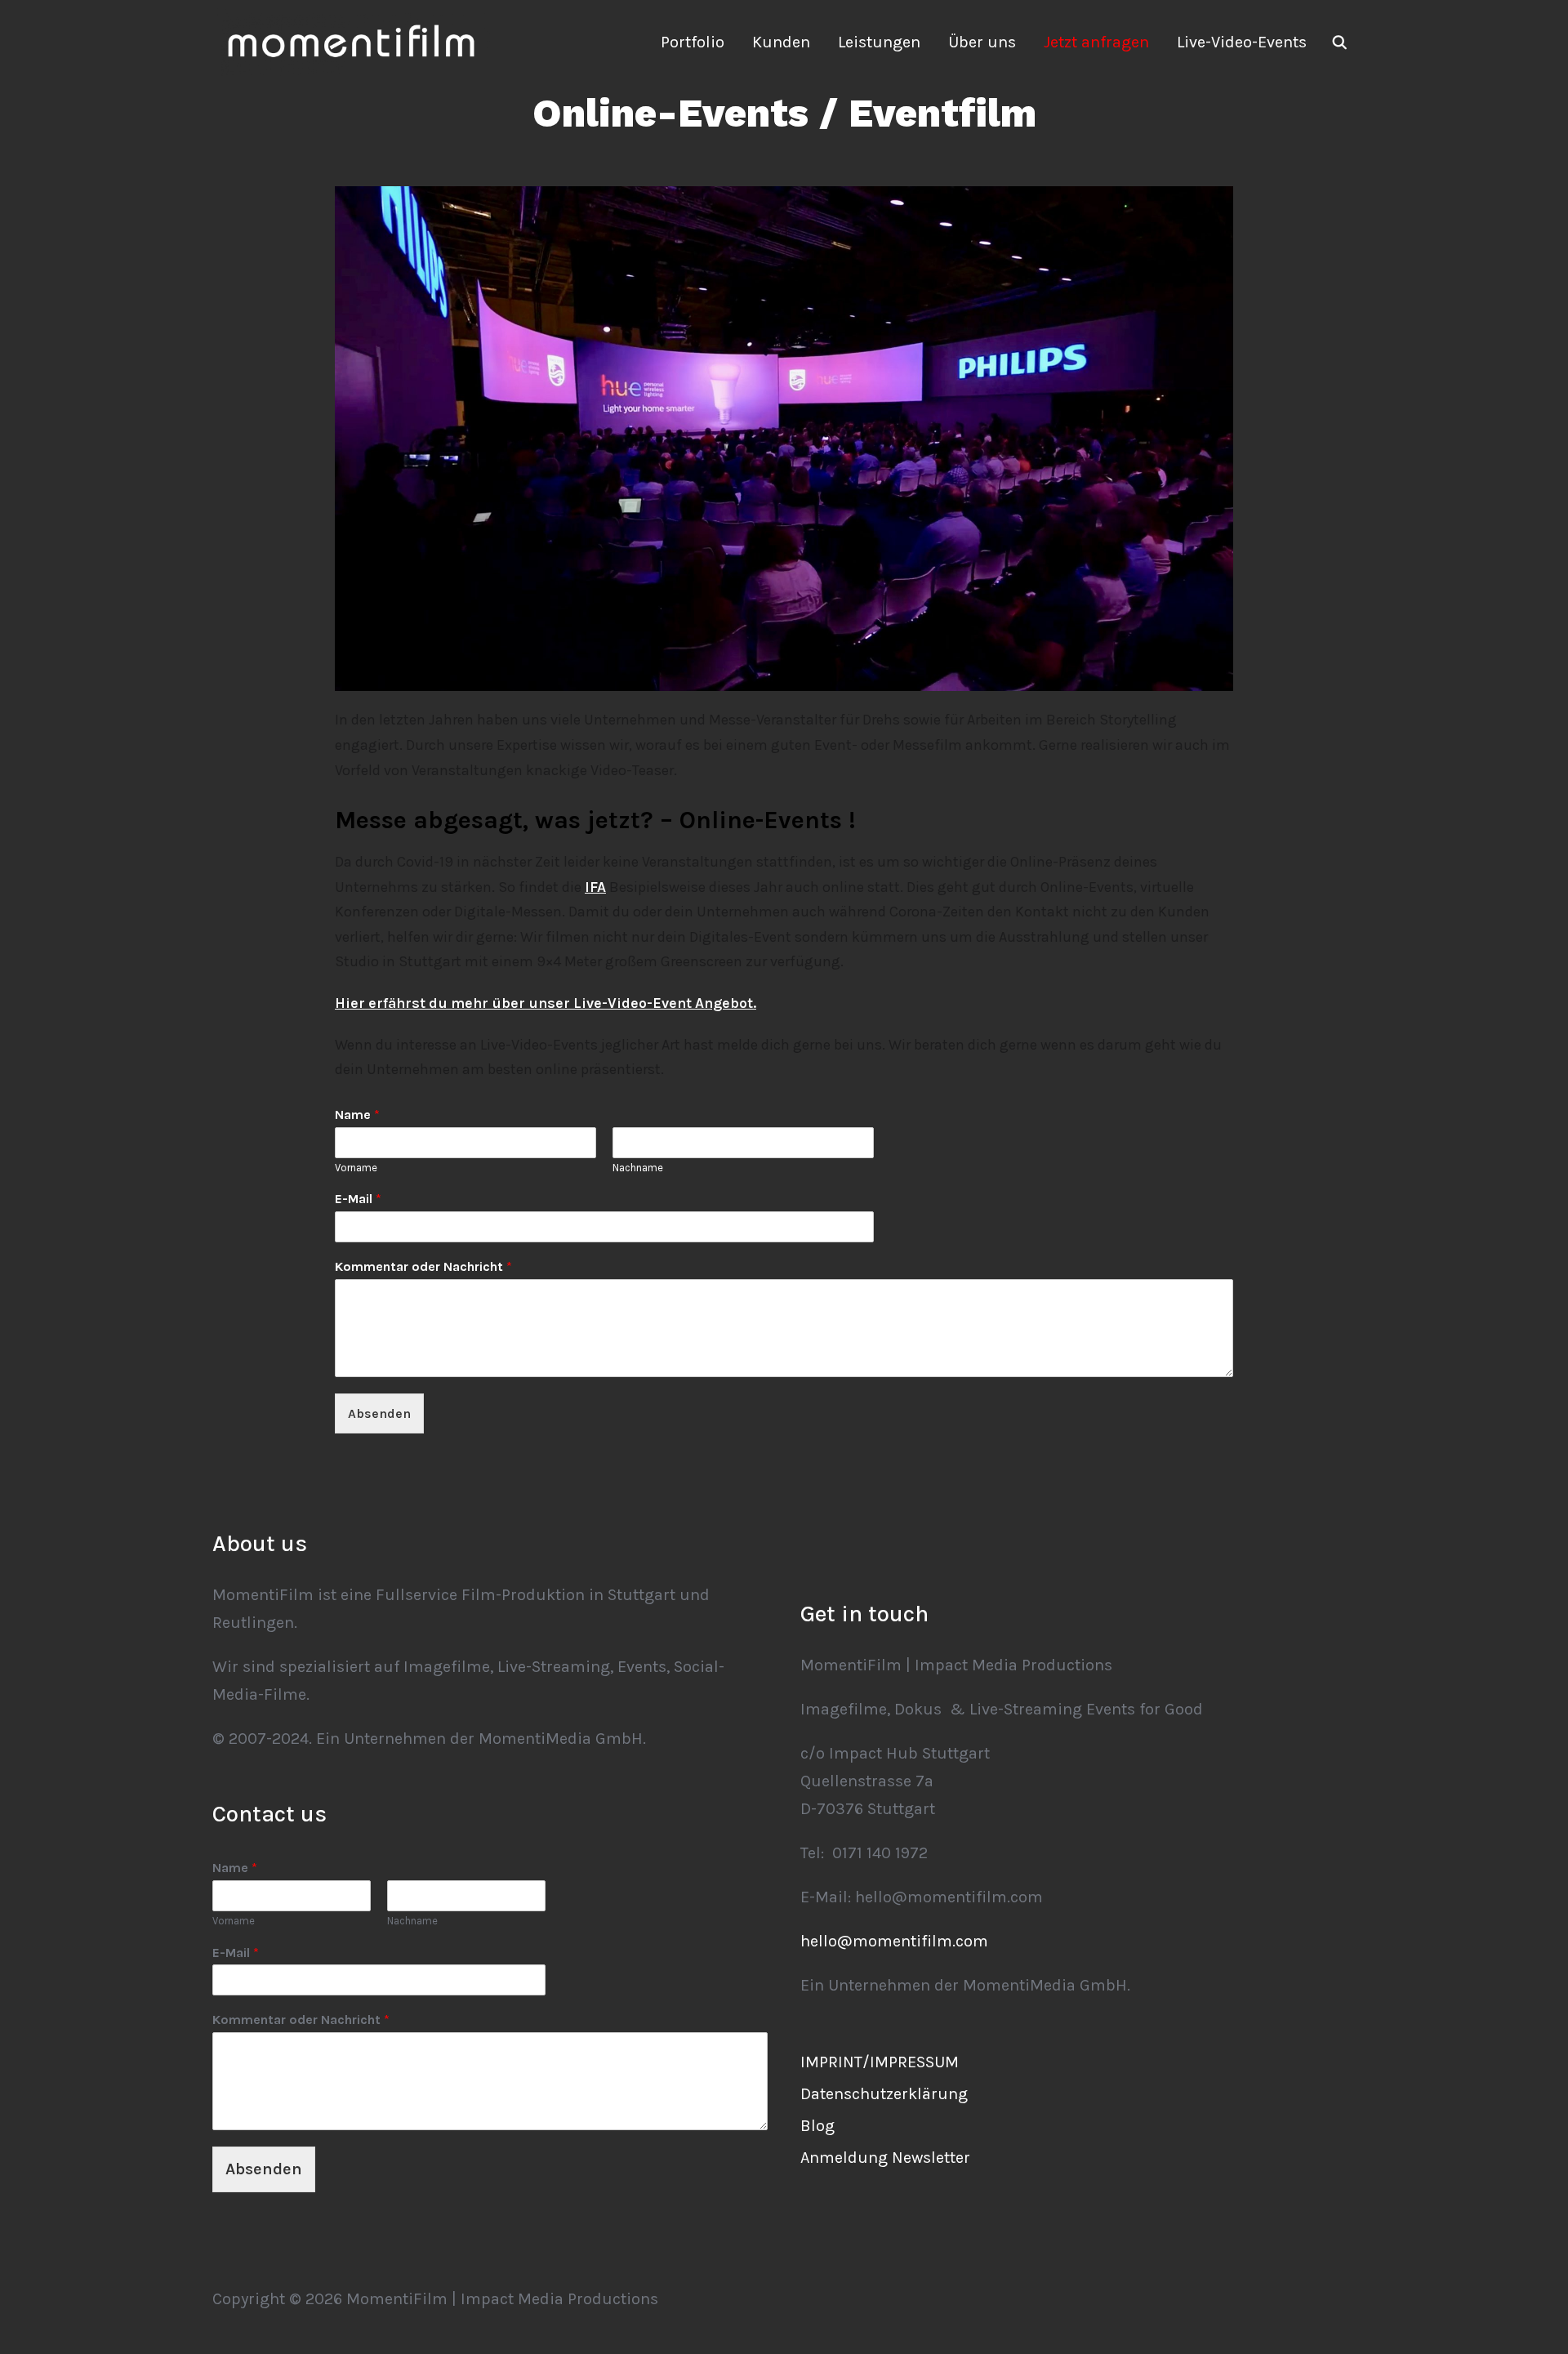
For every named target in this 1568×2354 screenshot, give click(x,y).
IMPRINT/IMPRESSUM (880, 2062)
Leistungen (879, 42)
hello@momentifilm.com (894, 1941)
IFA (595, 887)
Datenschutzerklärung (884, 2094)
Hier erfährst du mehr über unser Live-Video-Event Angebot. (546, 1003)
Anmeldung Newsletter (885, 2158)
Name (357, 1115)
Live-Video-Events (1242, 42)
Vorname (356, 1168)
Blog (817, 2126)
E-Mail (358, 1199)
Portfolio (693, 42)
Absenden (379, 1413)
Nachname (638, 1168)
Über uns (982, 42)
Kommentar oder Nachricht (423, 1266)
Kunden (781, 42)
